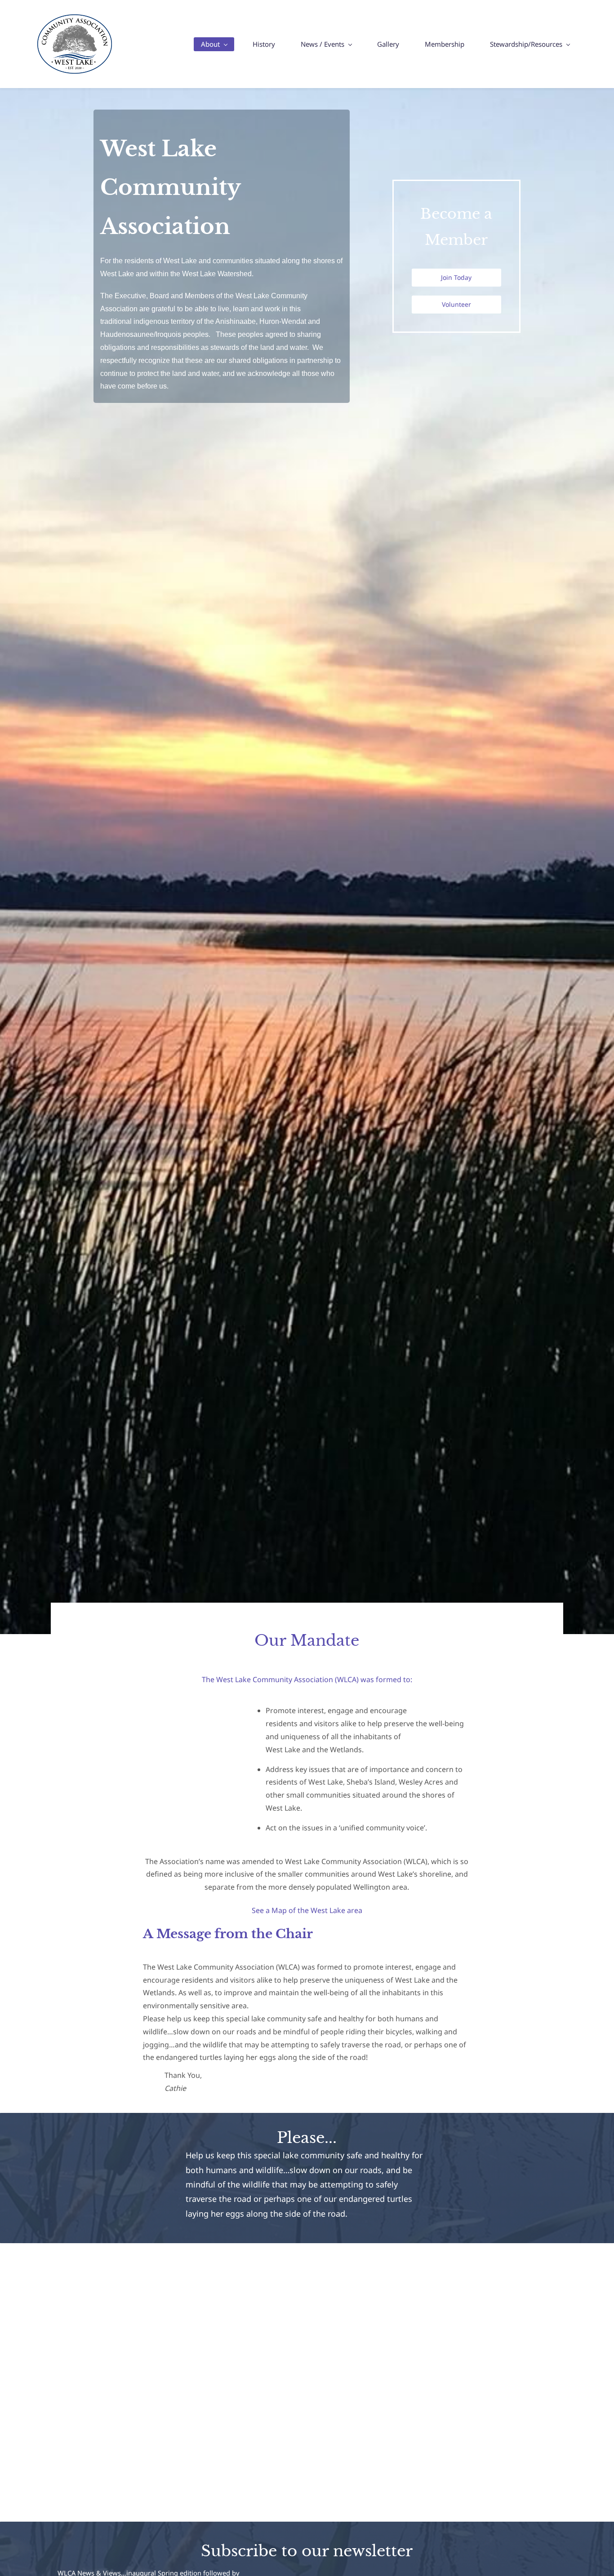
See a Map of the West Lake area (307, 1910)
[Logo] (75, 44)
